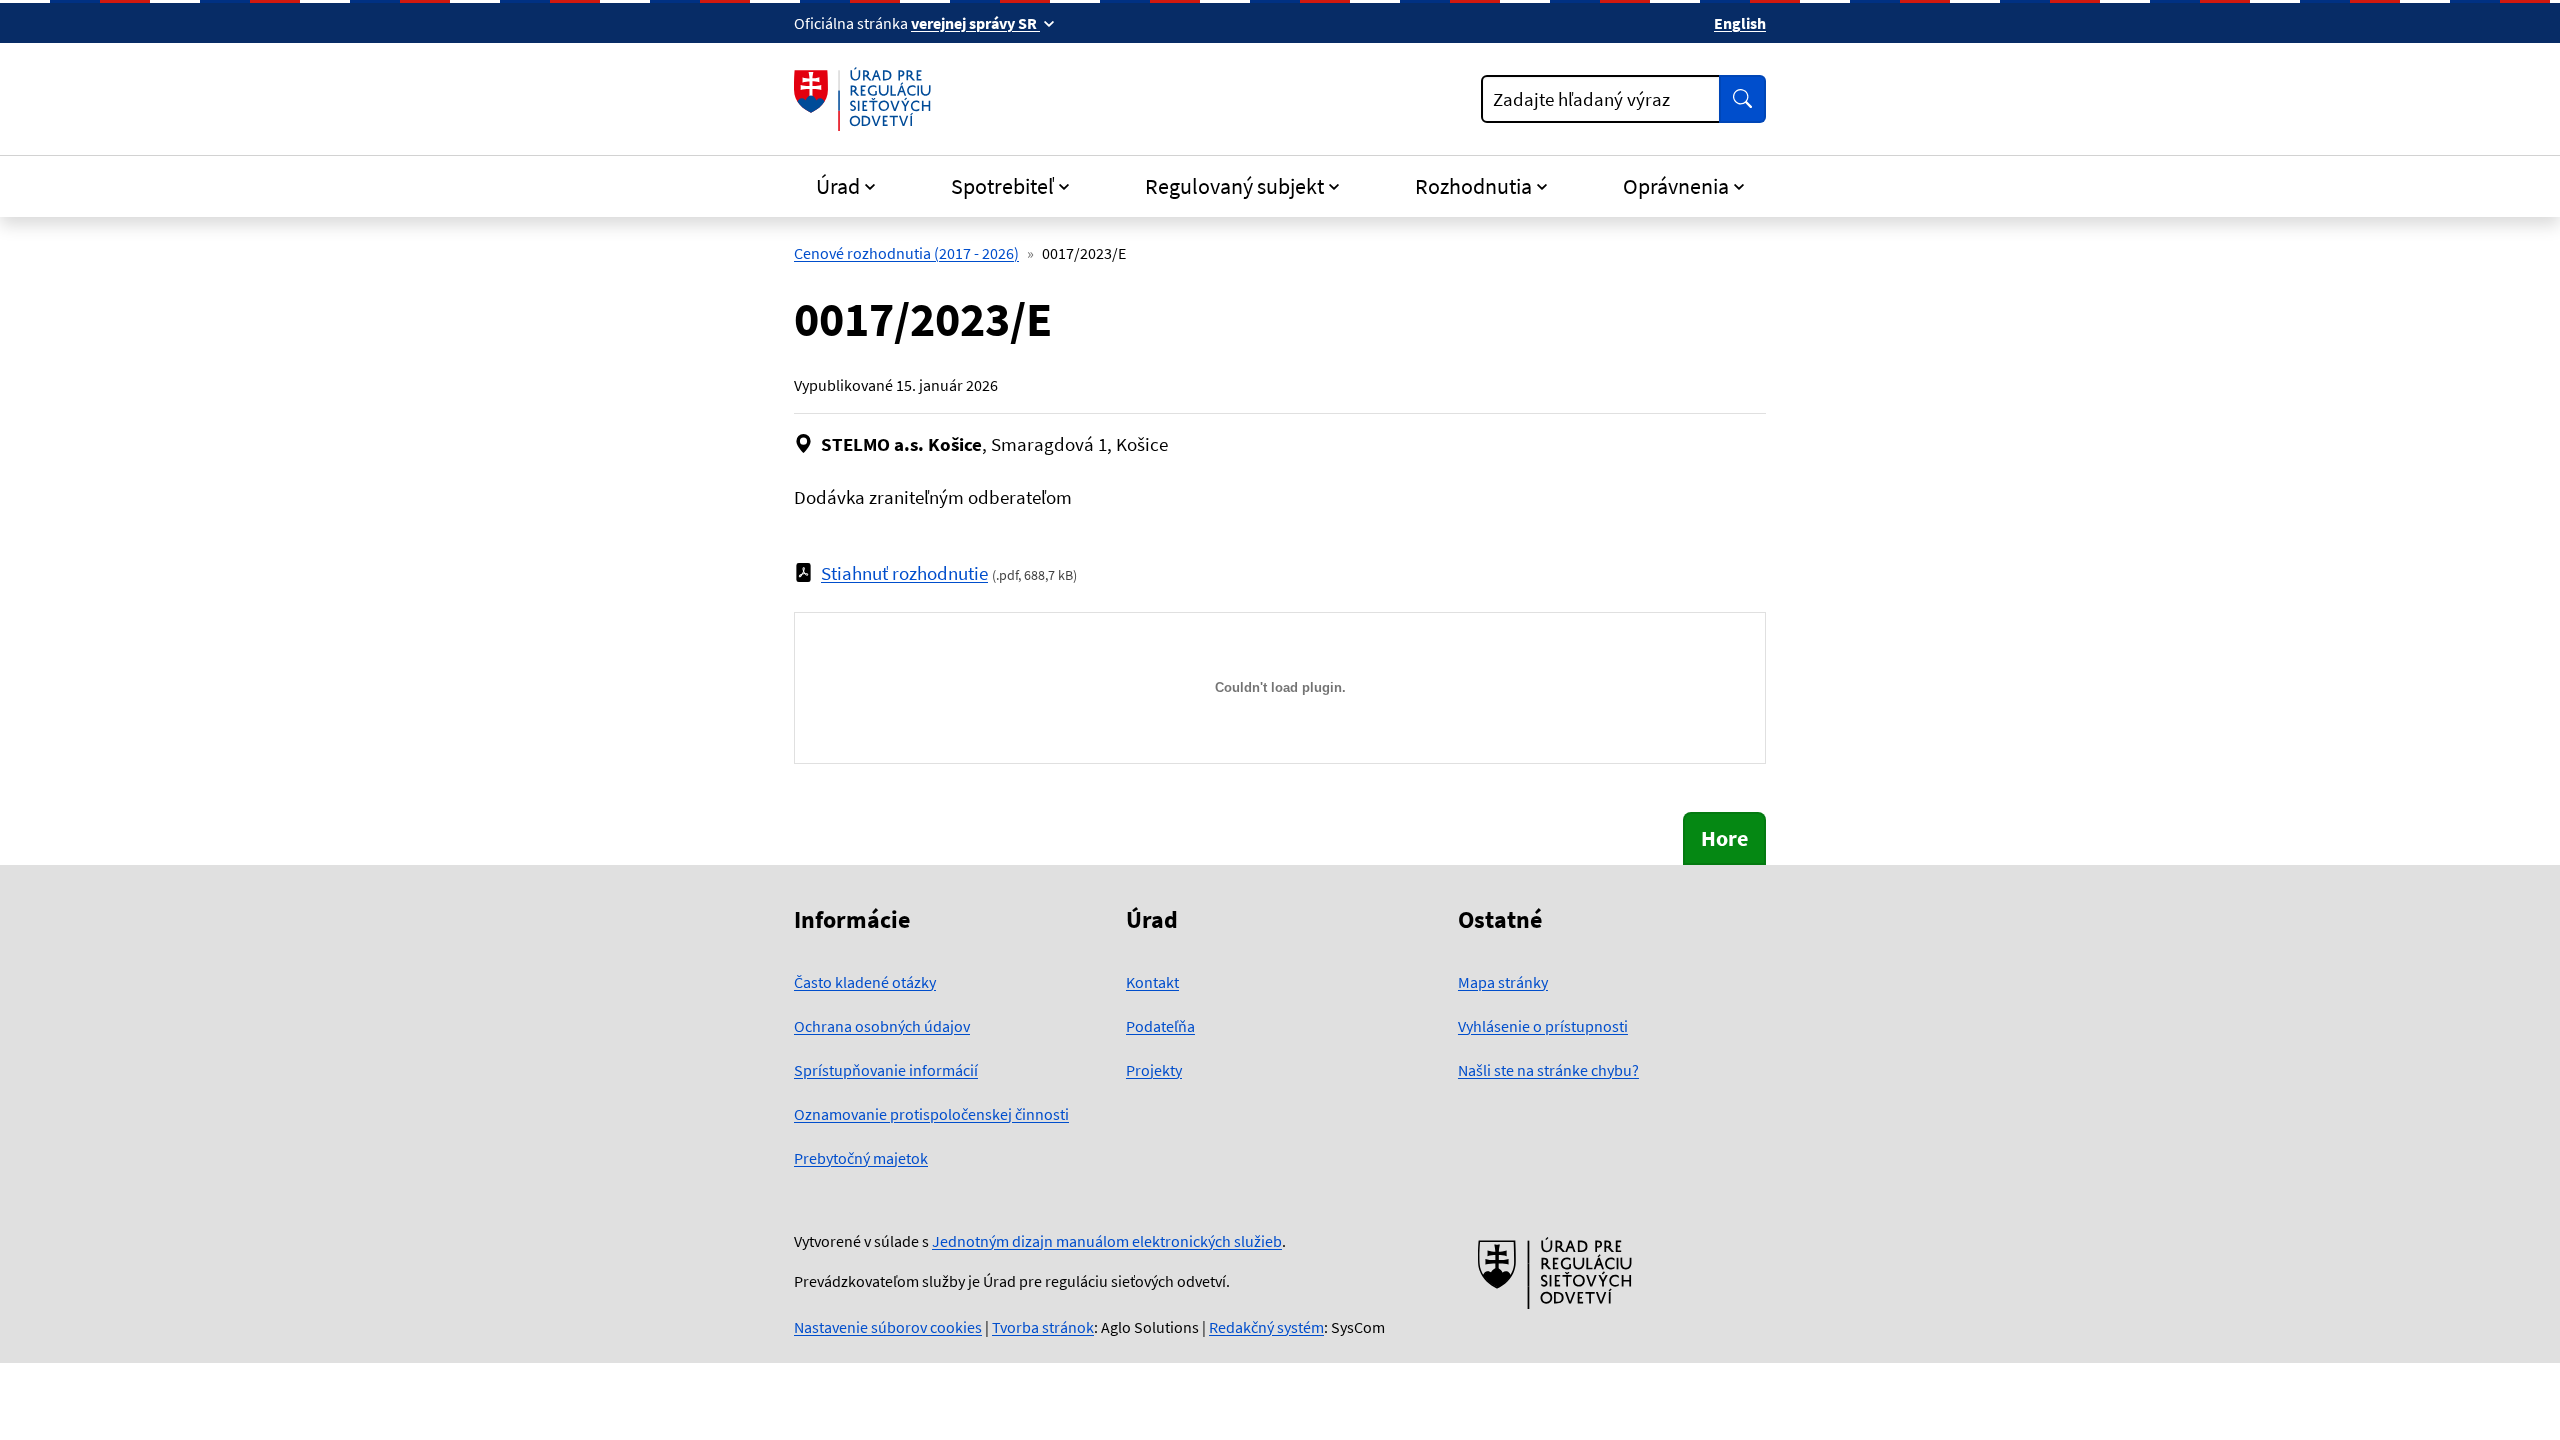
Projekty (1154, 1070)
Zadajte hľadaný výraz (1581, 99)
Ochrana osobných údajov (882, 1026)
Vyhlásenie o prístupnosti (1543, 1026)
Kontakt (1152, 982)
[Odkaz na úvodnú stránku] (866, 99)
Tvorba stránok (1043, 1327)
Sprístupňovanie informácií (886, 1070)
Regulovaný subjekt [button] (1234, 186)
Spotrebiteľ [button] (1002, 186)
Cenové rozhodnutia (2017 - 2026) (906, 253)
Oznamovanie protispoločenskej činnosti (931, 1114)
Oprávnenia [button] (1676, 186)
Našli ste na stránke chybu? (1548, 1070)
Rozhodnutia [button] (1473, 186)
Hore (1724, 838)
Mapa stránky (1503, 982)
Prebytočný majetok (861, 1158)
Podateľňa (1160, 1026)
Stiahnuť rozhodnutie (904, 573)
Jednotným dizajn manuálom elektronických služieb (1107, 1241)
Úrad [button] (838, 186)
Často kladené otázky (865, 982)
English (1740, 23)
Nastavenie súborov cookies (888, 1327)
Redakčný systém (1266, 1327)
